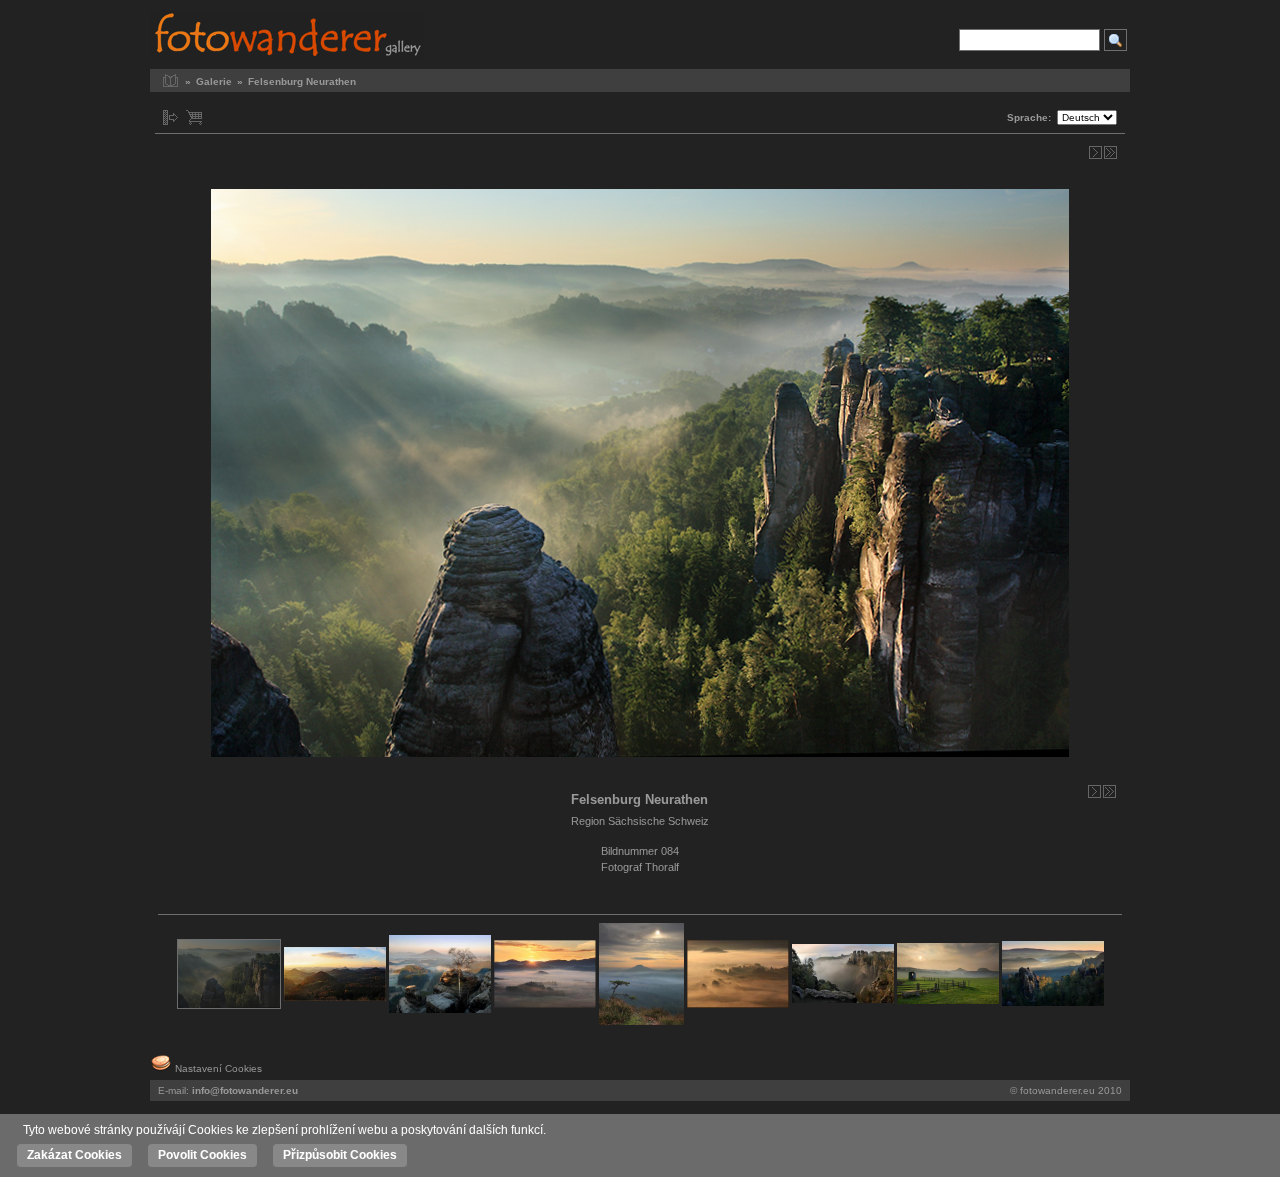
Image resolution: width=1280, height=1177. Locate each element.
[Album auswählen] (170, 117)
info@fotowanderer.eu (245, 1090)
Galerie (214, 81)
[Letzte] (1110, 152)
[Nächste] (1095, 152)
